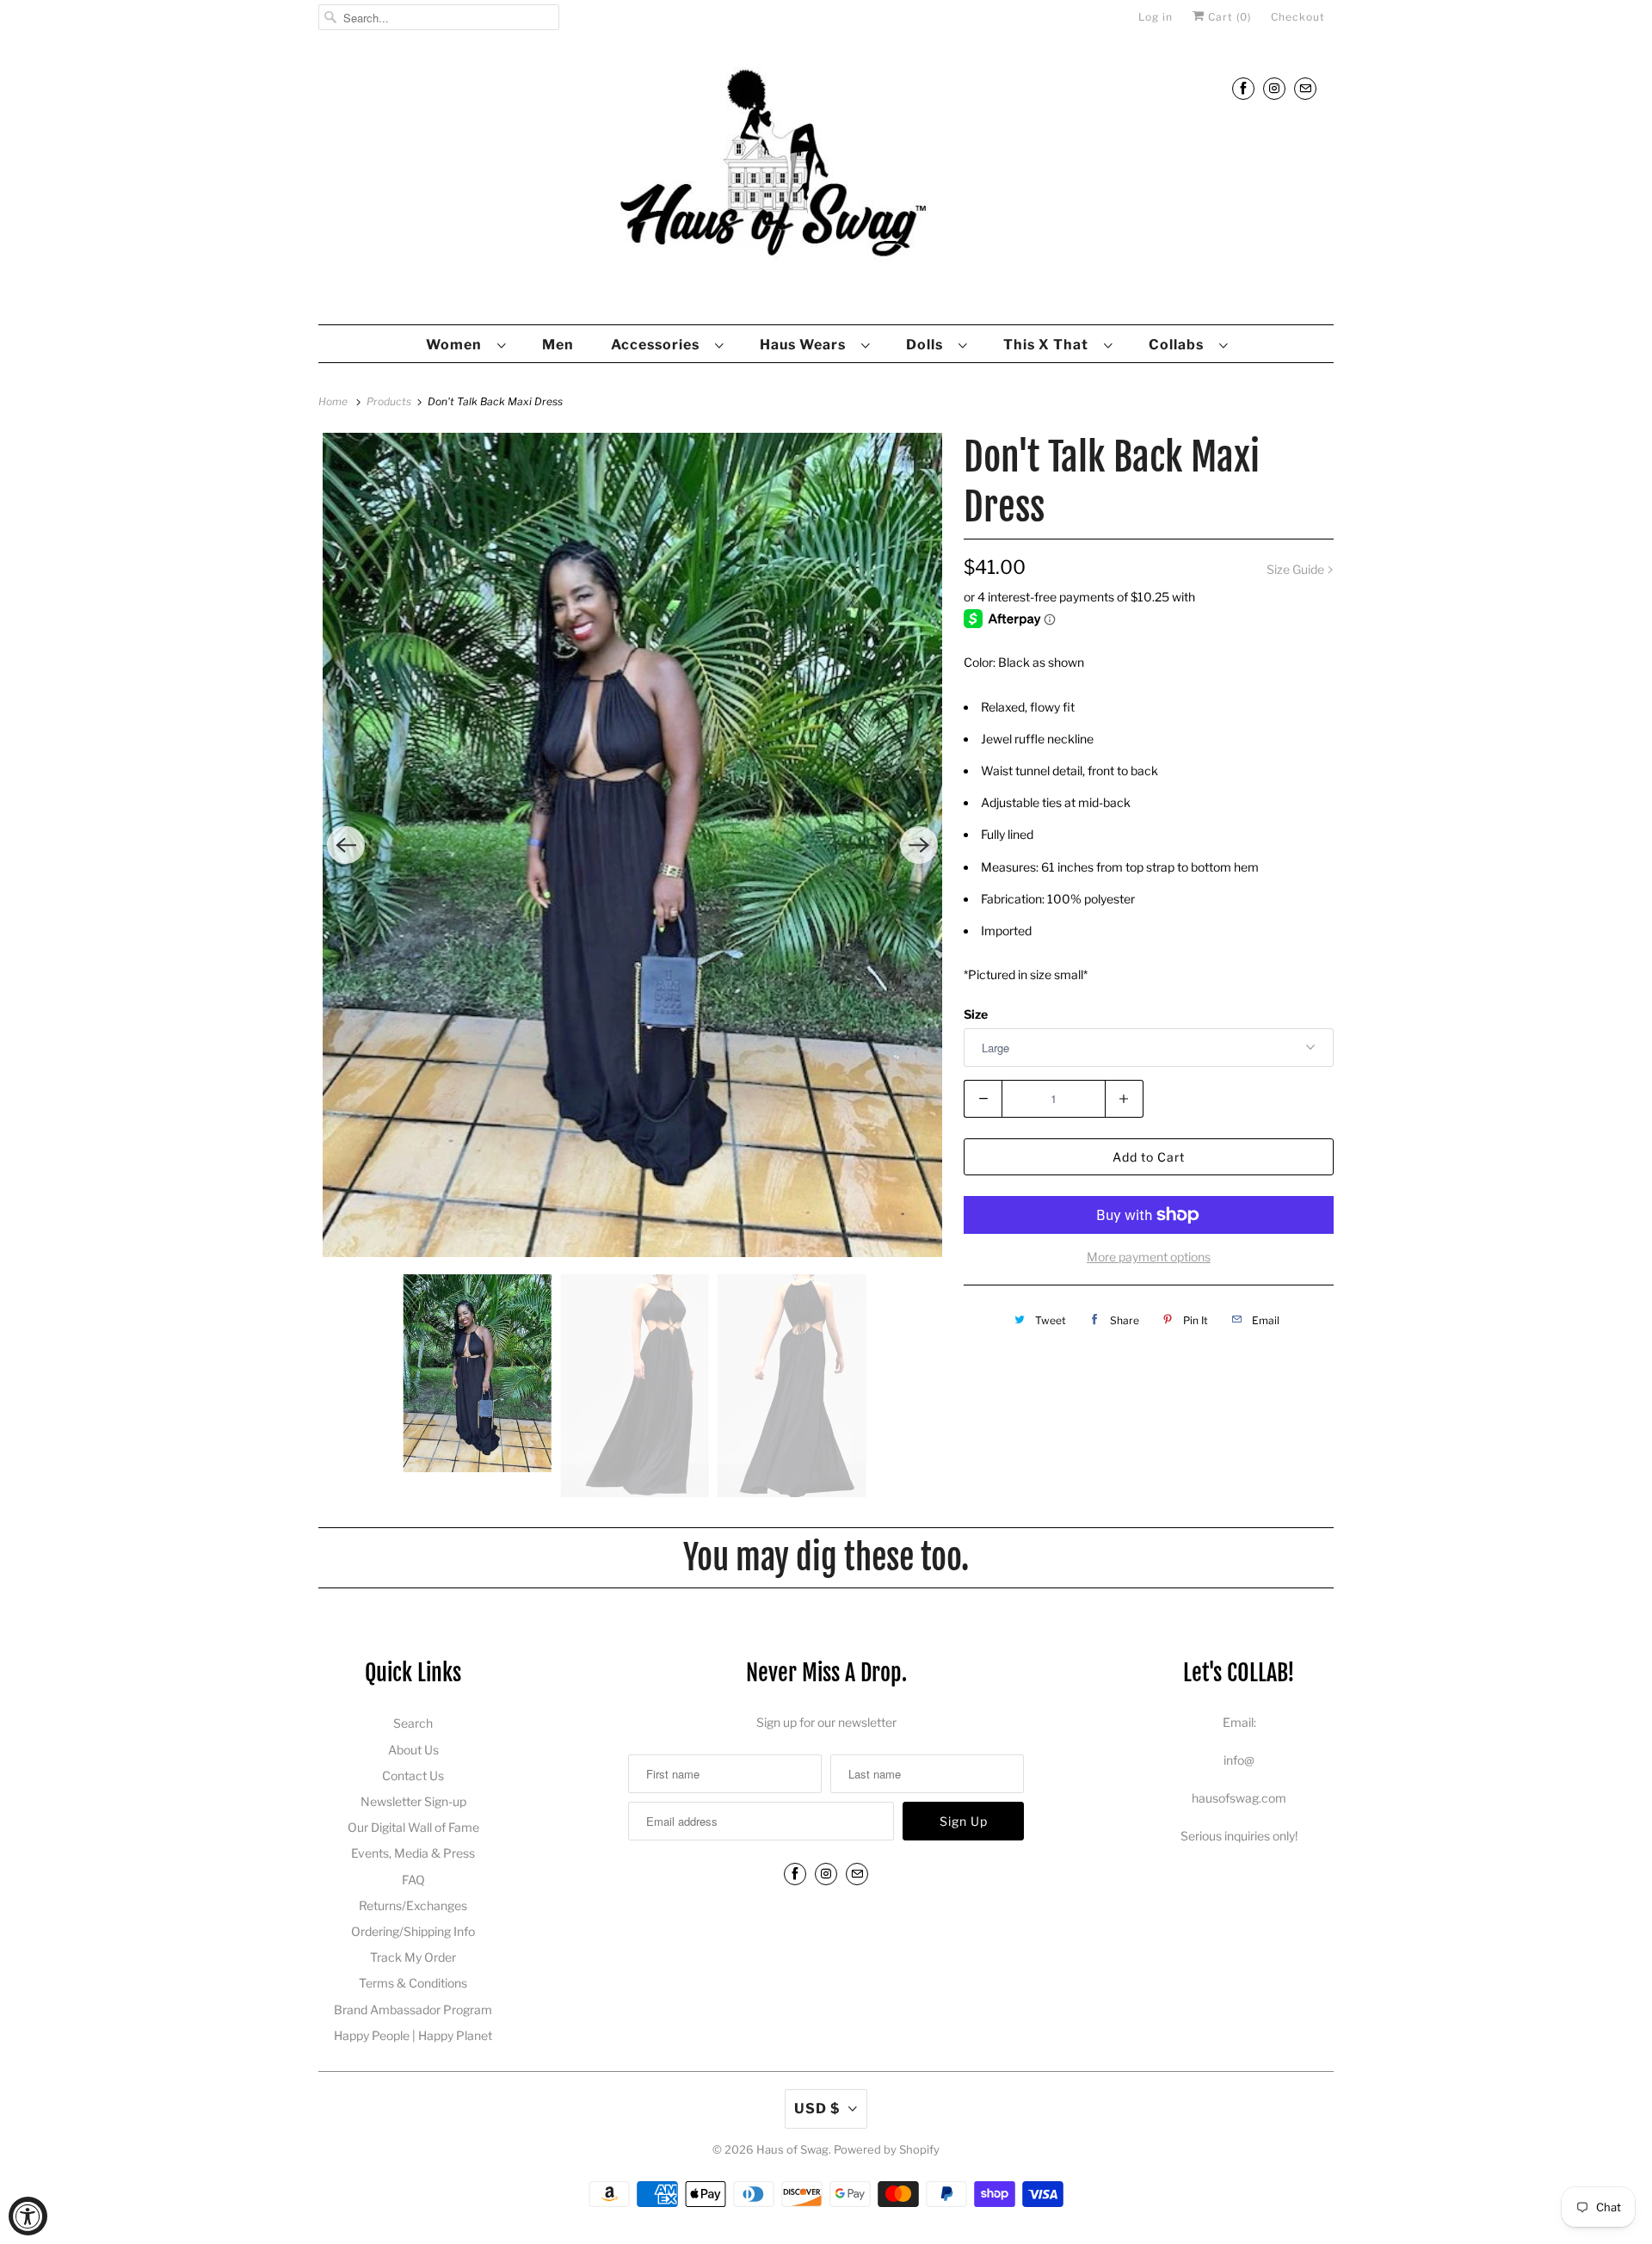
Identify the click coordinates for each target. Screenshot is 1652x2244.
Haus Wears (806, 345)
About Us (413, 1750)
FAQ (413, 1880)
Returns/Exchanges (413, 1905)
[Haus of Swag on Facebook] (1243, 88)
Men (558, 345)
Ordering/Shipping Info (413, 1931)
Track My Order (413, 1957)
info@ (1239, 1760)
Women (457, 345)
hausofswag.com (1239, 1798)
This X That (1049, 345)
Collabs (1180, 345)
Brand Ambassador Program (413, 2010)
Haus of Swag (792, 2149)
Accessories (659, 345)
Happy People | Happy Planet (413, 2035)
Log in (1156, 17)
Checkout (1298, 17)
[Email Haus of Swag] (1305, 88)
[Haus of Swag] (826, 184)
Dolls (928, 345)
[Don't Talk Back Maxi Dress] (632, 845)
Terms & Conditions (413, 1983)
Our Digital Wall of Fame (413, 1827)
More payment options (1149, 1257)
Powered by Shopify (887, 2149)
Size (976, 1014)
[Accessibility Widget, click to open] (28, 2216)
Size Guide (1297, 569)
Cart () (1228, 17)
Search (413, 1723)
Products (390, 401)
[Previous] (346, 845)
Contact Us (413, 1775)
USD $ (817, 2108)
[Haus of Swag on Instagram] (1274, 88)
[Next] (919, 845)
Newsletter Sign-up (413, 1801)
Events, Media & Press (413, 1853)
